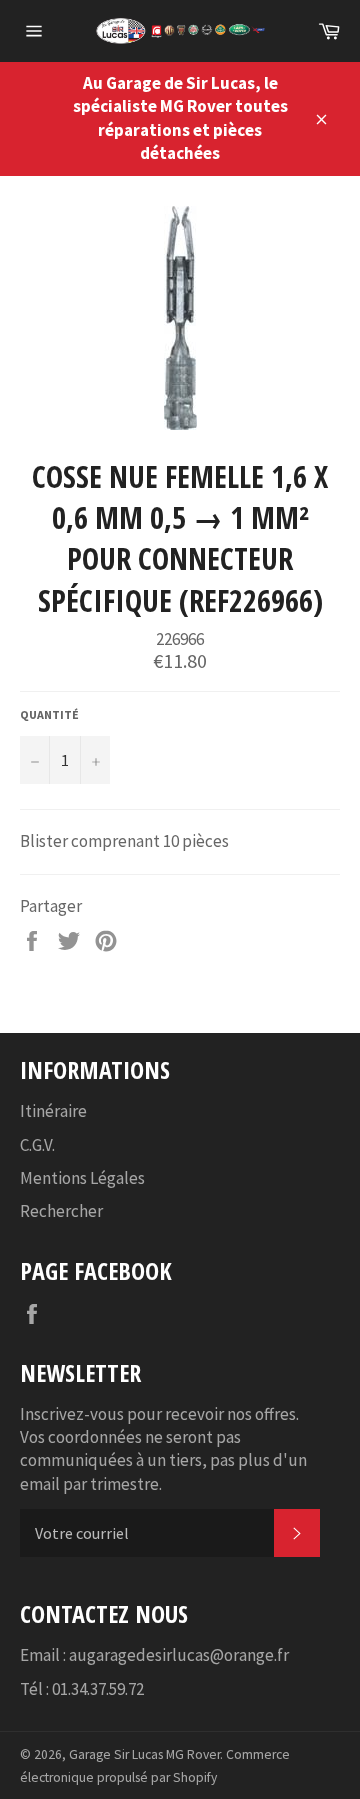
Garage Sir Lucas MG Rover (144, 1754)
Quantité (49, 714)
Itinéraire (53, 1111)
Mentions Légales (82, 1178)
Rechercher (61, 1211)
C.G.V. (37, 1145)
